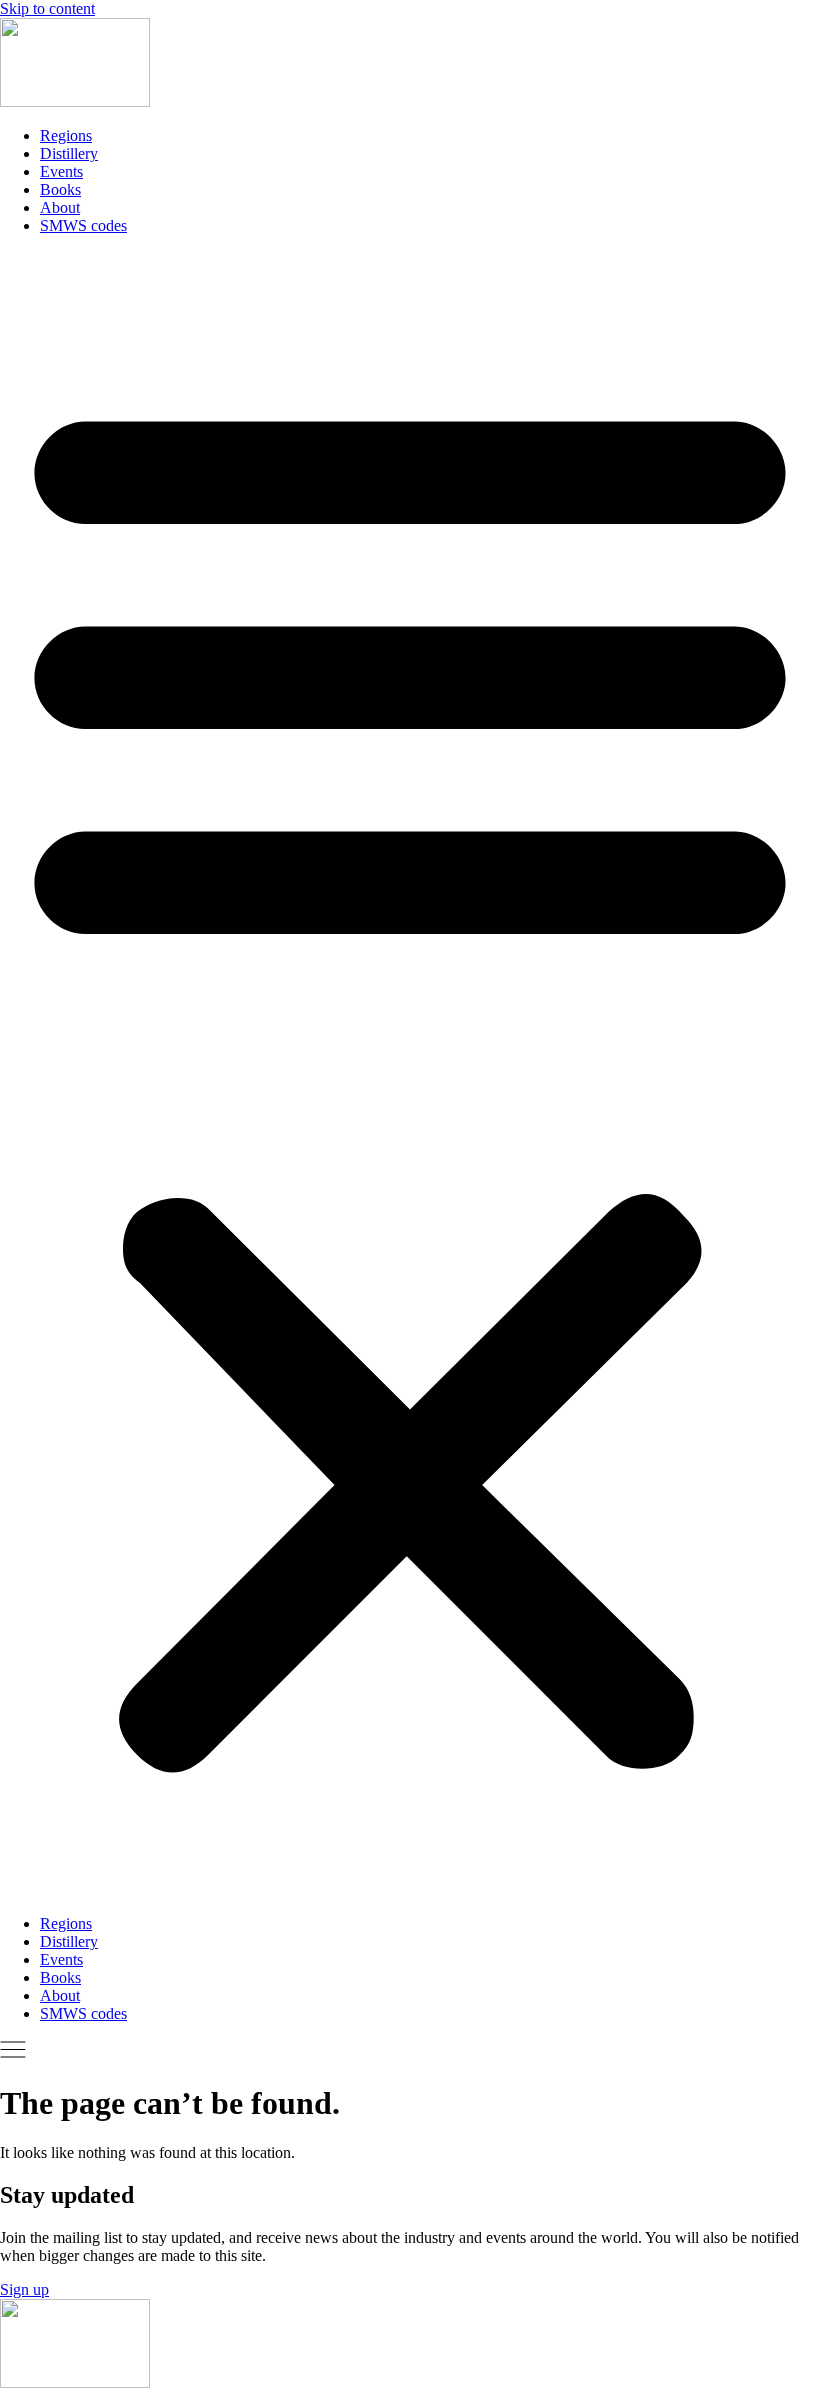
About (60, 207)
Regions (66, 135)
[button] (410, 1075)
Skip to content (47, 8)
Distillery (69, 153)
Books (60, 189)
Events (61, 171)
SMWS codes (83, 225)
